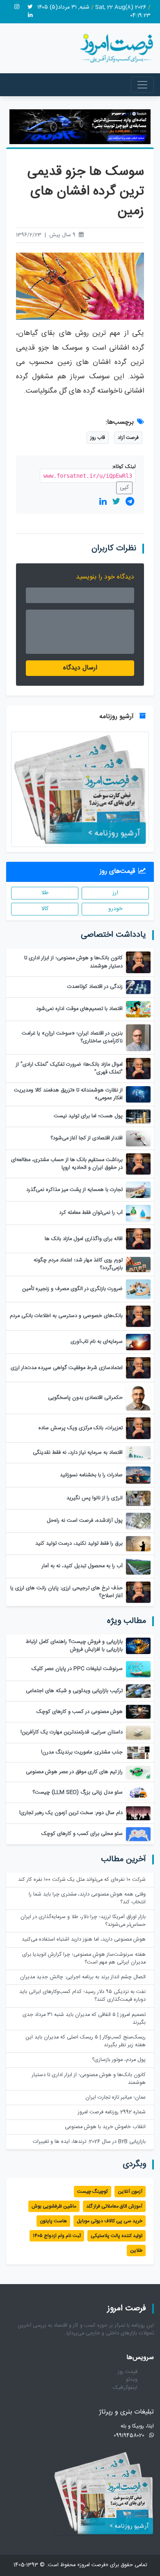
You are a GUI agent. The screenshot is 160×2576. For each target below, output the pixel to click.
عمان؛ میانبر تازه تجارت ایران (115, 2098)
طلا (45, 893)
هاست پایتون (53, 2221)
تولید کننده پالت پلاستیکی (117, 2236)
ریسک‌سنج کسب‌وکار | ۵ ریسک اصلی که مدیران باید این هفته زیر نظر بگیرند (86, 2041)
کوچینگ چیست (93, 2192)
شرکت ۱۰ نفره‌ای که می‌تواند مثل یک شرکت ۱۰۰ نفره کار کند (82, 1880)
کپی (124, 488)
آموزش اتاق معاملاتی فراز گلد (114, 2206)
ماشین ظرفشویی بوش (54, 2206)
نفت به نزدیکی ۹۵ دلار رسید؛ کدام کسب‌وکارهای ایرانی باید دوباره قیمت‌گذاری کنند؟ (82, 1996)
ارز (115, 893)
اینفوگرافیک (125, 2388)
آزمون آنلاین (130, 2192)
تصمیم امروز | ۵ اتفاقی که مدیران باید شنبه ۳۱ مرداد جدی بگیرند (84, 2019)
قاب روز (98, 438)
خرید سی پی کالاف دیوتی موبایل (110, 2221)
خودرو (115, 909)
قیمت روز (128, 2372)
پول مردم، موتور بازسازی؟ (119, 2060)
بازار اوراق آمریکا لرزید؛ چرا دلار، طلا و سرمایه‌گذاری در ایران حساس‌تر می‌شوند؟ (83, 1921)
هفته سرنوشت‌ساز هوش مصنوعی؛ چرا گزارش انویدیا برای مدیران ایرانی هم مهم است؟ (84, 1959)
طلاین (136, 2251)
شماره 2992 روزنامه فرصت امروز (112, 2112)
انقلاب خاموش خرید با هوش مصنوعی (105, 2127)
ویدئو (132, 2380)
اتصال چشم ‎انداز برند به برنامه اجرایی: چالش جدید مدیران (83, 1977)
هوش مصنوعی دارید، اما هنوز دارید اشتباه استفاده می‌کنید (84, 1940)
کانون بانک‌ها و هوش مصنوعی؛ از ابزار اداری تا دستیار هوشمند (89, 2079)
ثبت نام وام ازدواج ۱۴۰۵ (57, 2236)
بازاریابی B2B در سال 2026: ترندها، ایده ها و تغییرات (89, 2142)
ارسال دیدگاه (80, 668)
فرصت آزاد (128, 438)
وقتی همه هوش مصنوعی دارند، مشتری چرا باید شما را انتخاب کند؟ (87, 1898)
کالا (45, 909)
